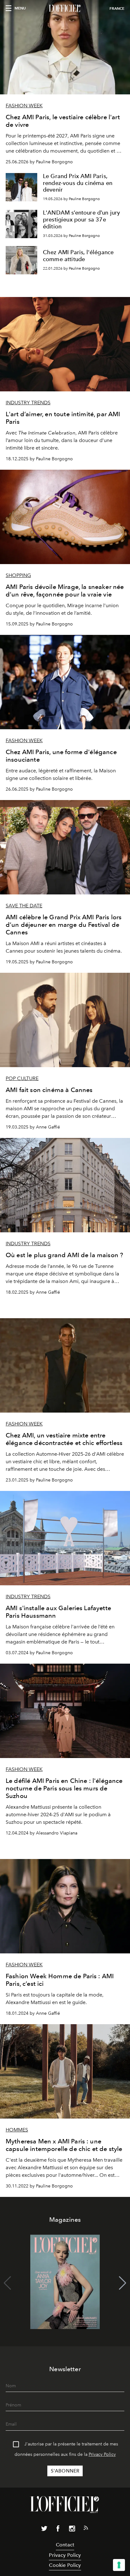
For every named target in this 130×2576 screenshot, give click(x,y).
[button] (123, 2283)
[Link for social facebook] (58, 2530)
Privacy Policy (102, 2454)
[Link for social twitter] (44, 2530)
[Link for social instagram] (72, 2530)
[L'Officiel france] (65, 8)
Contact (65, 2545)
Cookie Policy (65, 2565)
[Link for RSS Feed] (86, 2529)
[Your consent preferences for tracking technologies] (119, 2565)
